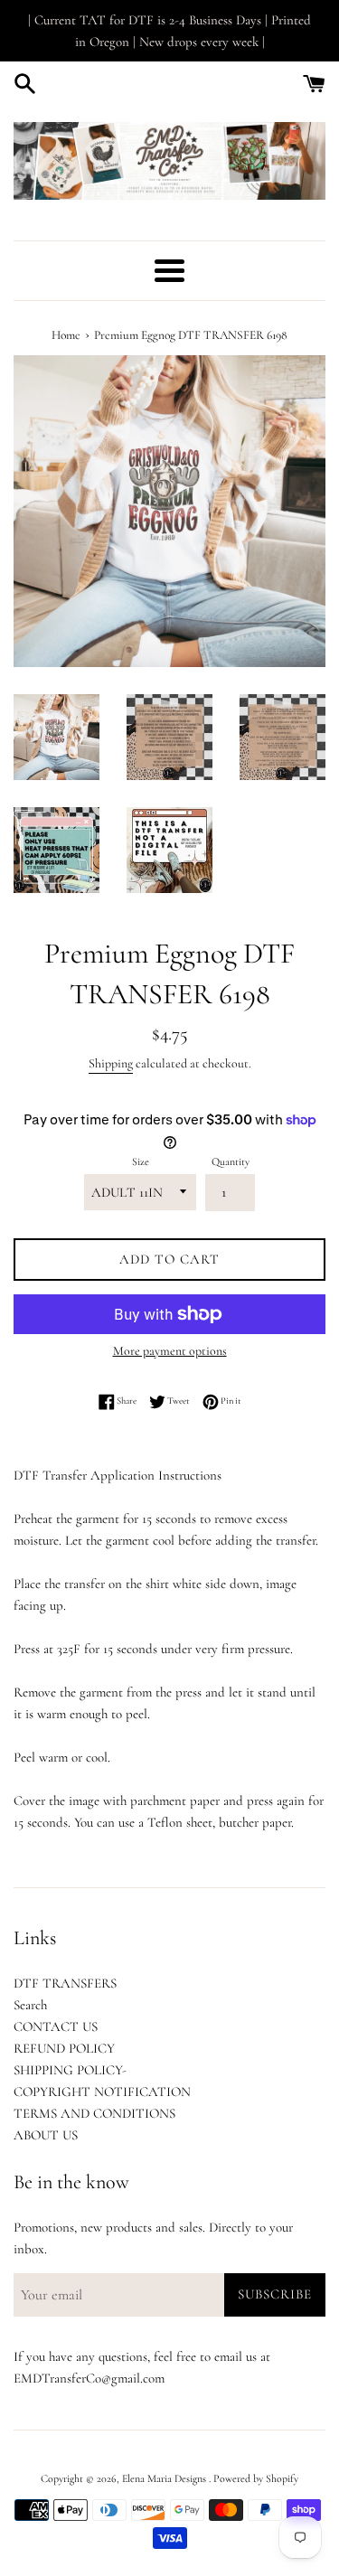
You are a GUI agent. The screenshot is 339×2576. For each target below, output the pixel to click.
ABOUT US (46, 2135)
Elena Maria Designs (165, 2478)
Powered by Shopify (256, 2478)
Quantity (231, 1161)
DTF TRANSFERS (65, 1983)
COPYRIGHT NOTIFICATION (102, 2092)
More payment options (170, 1351)
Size (141, 1161)
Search (30, 2005)
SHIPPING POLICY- (70, 2070)
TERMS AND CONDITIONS (94, 2113)
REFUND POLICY (64, 2048)
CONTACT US (56, 2026)
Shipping (111, 1063)
